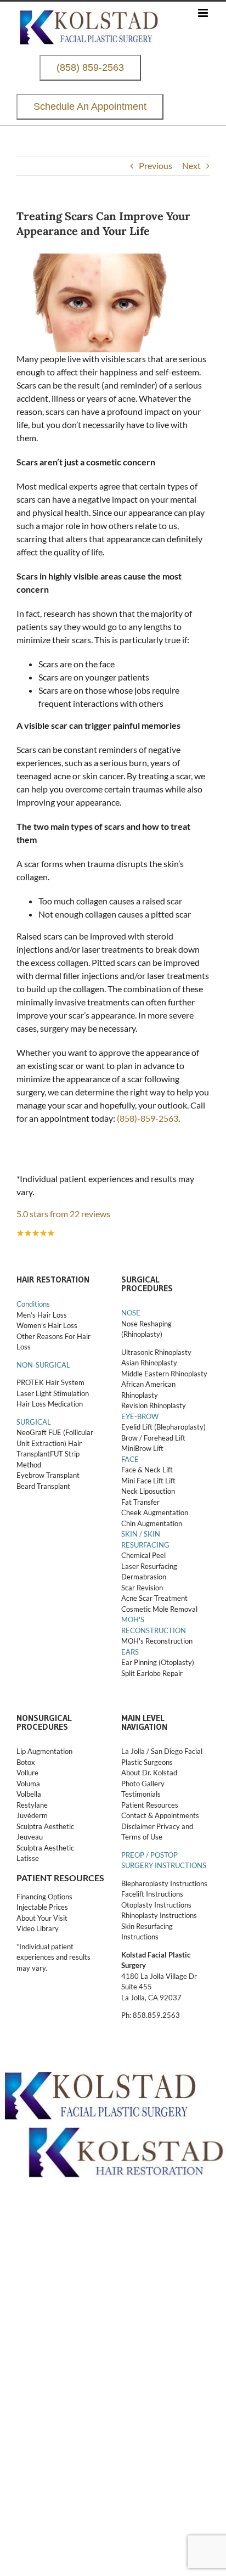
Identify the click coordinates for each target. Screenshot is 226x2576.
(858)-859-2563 (148, 1118)
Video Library (38, 1928)
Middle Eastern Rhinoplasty (164, 1374)
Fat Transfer (140, 1502)
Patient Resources (150, 1805)
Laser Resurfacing (149, 1566)
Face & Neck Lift (147, 1470)
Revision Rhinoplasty (154, 1405)
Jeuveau (30, 1837)
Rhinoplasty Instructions (159, 1915)
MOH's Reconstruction (157, 1641)
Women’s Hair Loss (47, 1325)
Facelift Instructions (152, 1894)
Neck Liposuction (148, 1491)
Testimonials (141, 1794)
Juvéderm (33, 1815)
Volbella (29, 1794)
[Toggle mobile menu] (204, 13)
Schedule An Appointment (90, 107)
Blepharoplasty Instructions (164, 1883)
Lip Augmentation (44, 1751)
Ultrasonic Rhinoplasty (156, 1352)
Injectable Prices (42, 1907)
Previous (156, 165)
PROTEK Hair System (50, 1382)
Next (191, 165)
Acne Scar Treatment (154, 1598)
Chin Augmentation (152, 1523)
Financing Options (44, 1897)
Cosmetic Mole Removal (159, 1609)
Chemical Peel (143, 1555)
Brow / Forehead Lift (153, 1438)
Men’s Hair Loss (42, 1315)
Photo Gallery (143, 1784)
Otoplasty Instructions (156, 1905)
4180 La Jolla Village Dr (159, 1976)
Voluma (28, 1784)
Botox (26, 1762)
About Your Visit (42, 1918)
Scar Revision (142, 1588)
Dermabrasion (144, 1577)
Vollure (27, 1773)
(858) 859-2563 (90, 68)
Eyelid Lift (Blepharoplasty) (163, 1427)
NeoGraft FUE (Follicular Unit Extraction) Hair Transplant (55, 1443)
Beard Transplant (43, 1486)
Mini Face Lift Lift (148, 1481)
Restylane (33, 1805)
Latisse (28, 1858)
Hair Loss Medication (50, 1404)
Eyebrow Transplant (48, 1475)
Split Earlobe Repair (152, 1673)
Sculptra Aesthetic (45, 1826)
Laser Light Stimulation (53, 1393)
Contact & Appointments (160, 1815)
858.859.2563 (156, 2015)
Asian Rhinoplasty (149, 1363)
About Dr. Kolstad (149, 1773)
